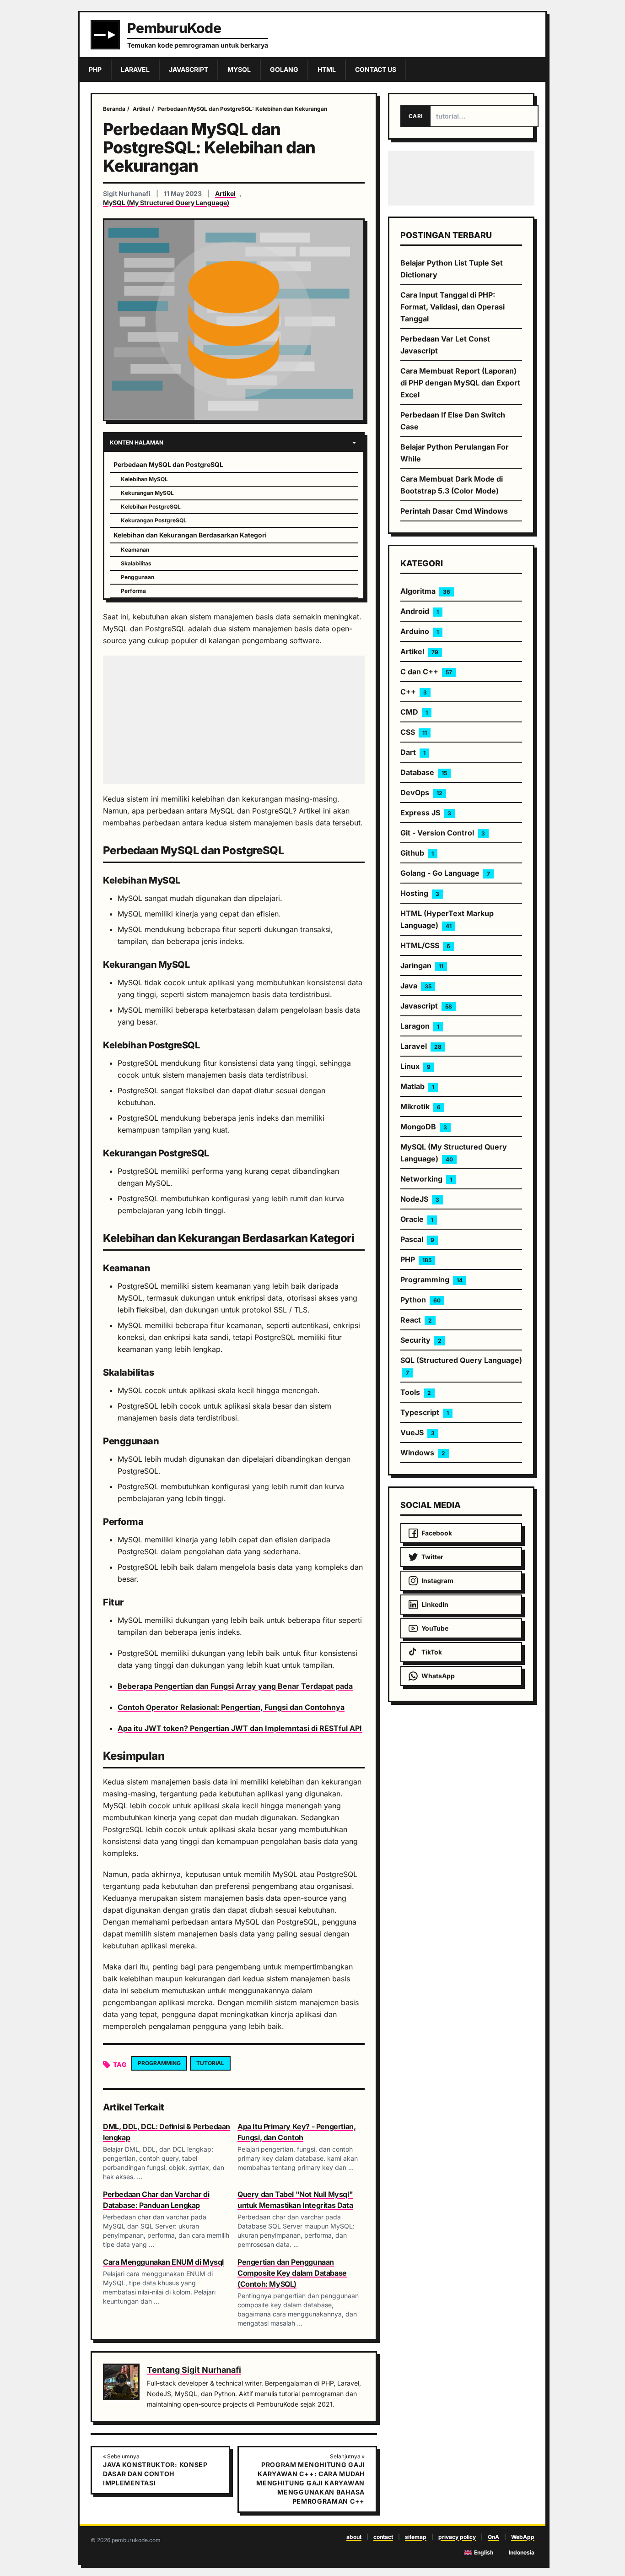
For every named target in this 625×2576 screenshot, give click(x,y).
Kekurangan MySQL (147, 493)
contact (383, 2537)
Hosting (420, 893)
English (484, 2552)
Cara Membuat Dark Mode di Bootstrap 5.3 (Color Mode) (452, 485)
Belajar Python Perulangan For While (455, 453)
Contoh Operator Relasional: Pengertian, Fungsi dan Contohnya (231, 1707)
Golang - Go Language (445, 873)
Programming (159, 2063)
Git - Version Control (443, 833)
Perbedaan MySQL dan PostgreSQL (168, 464)
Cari (415, 116)
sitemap (416, 2537)
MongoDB (424, 1127)
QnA (493, 2537)
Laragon (420, 1026)
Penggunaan (137, 577)
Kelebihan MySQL (144, 479)
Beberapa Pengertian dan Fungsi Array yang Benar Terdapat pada (235, 1686)
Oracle (417, 1219)
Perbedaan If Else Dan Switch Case (453, 421)
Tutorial (210, 2063)
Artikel (225, 193)
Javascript (426, 1006)
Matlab (417, 1086)
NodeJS (420, 1199)
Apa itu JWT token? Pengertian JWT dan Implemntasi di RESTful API (240, 1728)
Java (416, 986)
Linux (415, 1066)
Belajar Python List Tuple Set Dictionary (452, 269)
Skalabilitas (136, 563)
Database (424, 772)
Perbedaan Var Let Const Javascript (445, 345)
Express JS (426, 813)
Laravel (421, 1046)
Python (420, 1300)
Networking (426, 1179)
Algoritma (425, 591)
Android (420, 611)
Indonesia (522, 2552)
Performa (133, 591)
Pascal (417, 1239)
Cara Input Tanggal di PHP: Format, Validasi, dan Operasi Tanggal (453, 307)
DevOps (421, 792)
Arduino (420, 631)
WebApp (523, 2537)
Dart (413, 752)
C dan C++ (426, 672)
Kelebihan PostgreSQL (151, 507)
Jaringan (422, 965)
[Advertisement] (234, 720)
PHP (416, 1259)
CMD (414, 712)
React (416, 1320)
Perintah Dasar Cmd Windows (454, 511)
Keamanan (135, 550)
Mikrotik (420, 1106)
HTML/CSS (425, 945)
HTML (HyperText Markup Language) (447, 919)
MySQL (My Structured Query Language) (166, 203)
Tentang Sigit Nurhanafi (194, 2370)
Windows (423, 1453)
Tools (416, 1392)
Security (421, 1340)
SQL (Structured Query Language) (461, 1366)
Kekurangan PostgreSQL (154, 520)
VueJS (418, 1432)
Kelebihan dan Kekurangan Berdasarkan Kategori (190, 535)
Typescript (425, 1412)
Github (417, 853)
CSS (414, 732)
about (354, 2537)
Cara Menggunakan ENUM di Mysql (163, 2262)
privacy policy (457, 2537)
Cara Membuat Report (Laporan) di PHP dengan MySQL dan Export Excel (460, 383)
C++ (414, 692)
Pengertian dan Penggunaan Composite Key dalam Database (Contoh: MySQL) (292, 2273)
